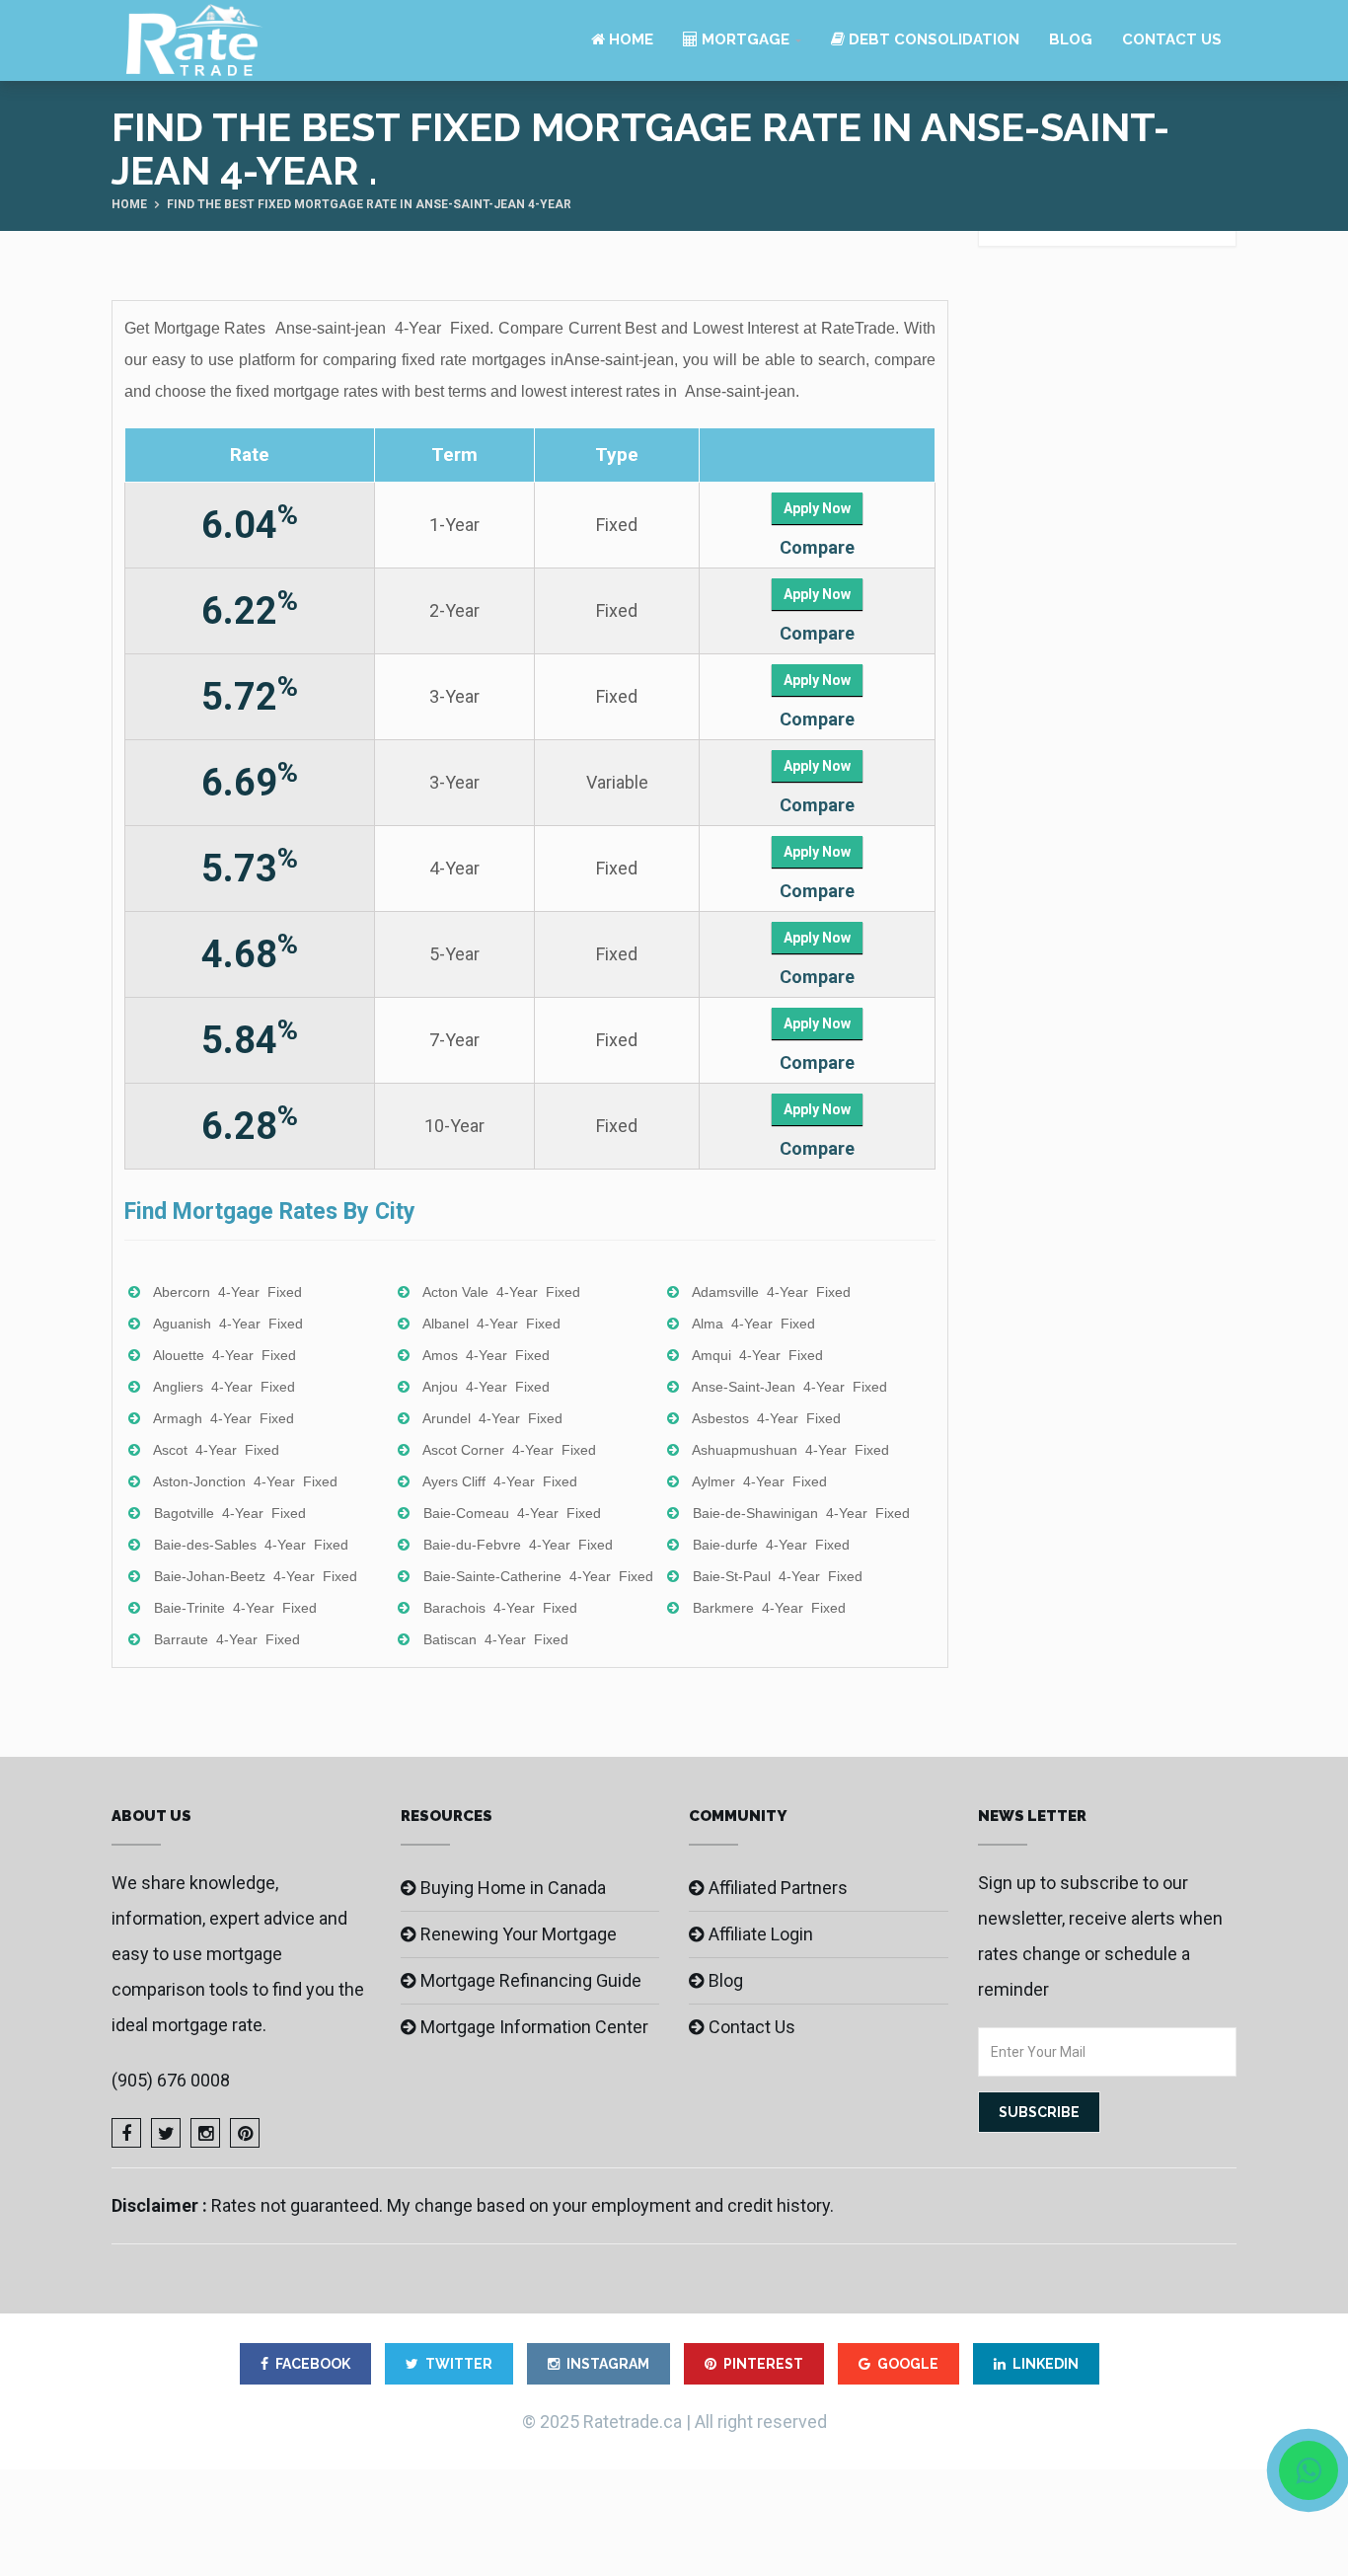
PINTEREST (763, 2364)
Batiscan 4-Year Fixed (496, 1639)
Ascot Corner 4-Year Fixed (509, 1450)
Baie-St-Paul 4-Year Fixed (778, 1576)
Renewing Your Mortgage (519, 1934)
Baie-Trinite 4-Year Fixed (235, 1608)
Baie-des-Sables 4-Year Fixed (251, 1545)
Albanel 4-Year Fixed (491, 1324)
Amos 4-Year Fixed (486, 1355)
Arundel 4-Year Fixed (492, 1418)
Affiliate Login (761, 1934)
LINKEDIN (1046, 2364)
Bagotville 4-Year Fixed (230, 1513)
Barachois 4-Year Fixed (500, 1608)
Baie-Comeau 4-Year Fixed (512, 1513)
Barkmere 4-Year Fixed (769, 1608)
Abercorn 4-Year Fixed (227, 1292)
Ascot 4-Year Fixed (216, 1450)
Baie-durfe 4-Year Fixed (771, 1545)
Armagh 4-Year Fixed (224, 1418)
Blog (1071, 39)
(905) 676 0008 (171, 2080)
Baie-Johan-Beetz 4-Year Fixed (256, 1576)
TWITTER (459, 2364)
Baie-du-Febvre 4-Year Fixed (518, 1545)
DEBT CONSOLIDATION (932, 39)
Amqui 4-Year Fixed (757, 1355)
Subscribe (1039, 2112)
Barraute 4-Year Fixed (227, 1639)
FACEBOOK (313, 2364)
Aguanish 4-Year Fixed (228, 1324)
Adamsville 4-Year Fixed (771, 1292)
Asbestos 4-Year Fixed (766, 1418)
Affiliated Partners (778, 1888)
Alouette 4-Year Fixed (225, 1355)
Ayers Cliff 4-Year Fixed (500, 1481)
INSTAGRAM (608, 2364)
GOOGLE (908, 2364)
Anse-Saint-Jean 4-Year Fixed (789, 1387)
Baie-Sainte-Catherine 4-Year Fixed (538, 1576)
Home (629, 39)
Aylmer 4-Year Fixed (759, 1481)
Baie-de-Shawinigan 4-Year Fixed (801, 1513)
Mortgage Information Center (534, 2027)
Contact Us (1172, 39)
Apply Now (817, 508)
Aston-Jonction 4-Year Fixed (245, 1481)
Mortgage (744, 39)
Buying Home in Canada (513, 1888)
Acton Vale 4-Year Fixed (501, 1292)
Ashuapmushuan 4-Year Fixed (790, 1450)
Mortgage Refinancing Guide (531, 1980)
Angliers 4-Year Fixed (224, 1387)
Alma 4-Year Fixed (753, 1324)
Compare (817, 547)
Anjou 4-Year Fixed (486, 1387)
